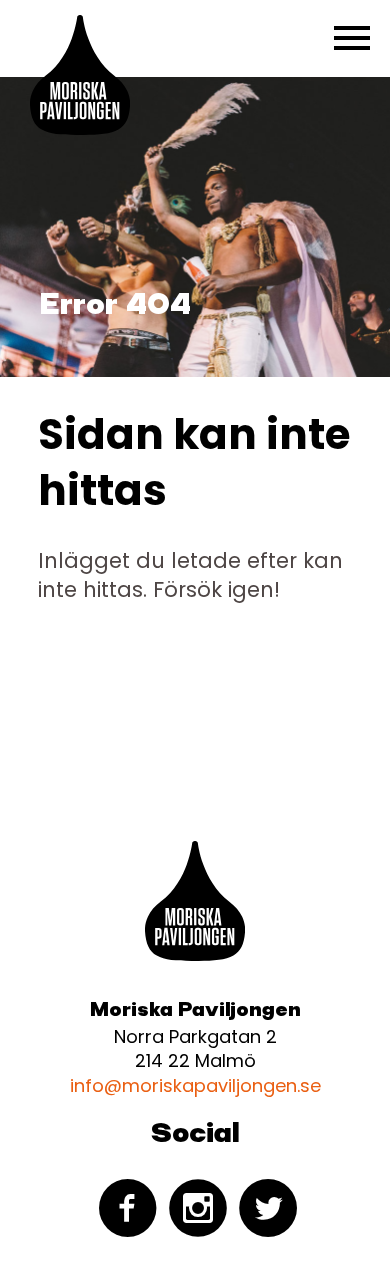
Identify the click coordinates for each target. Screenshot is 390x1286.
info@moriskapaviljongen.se (195, 1085)
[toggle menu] (352, 38)
